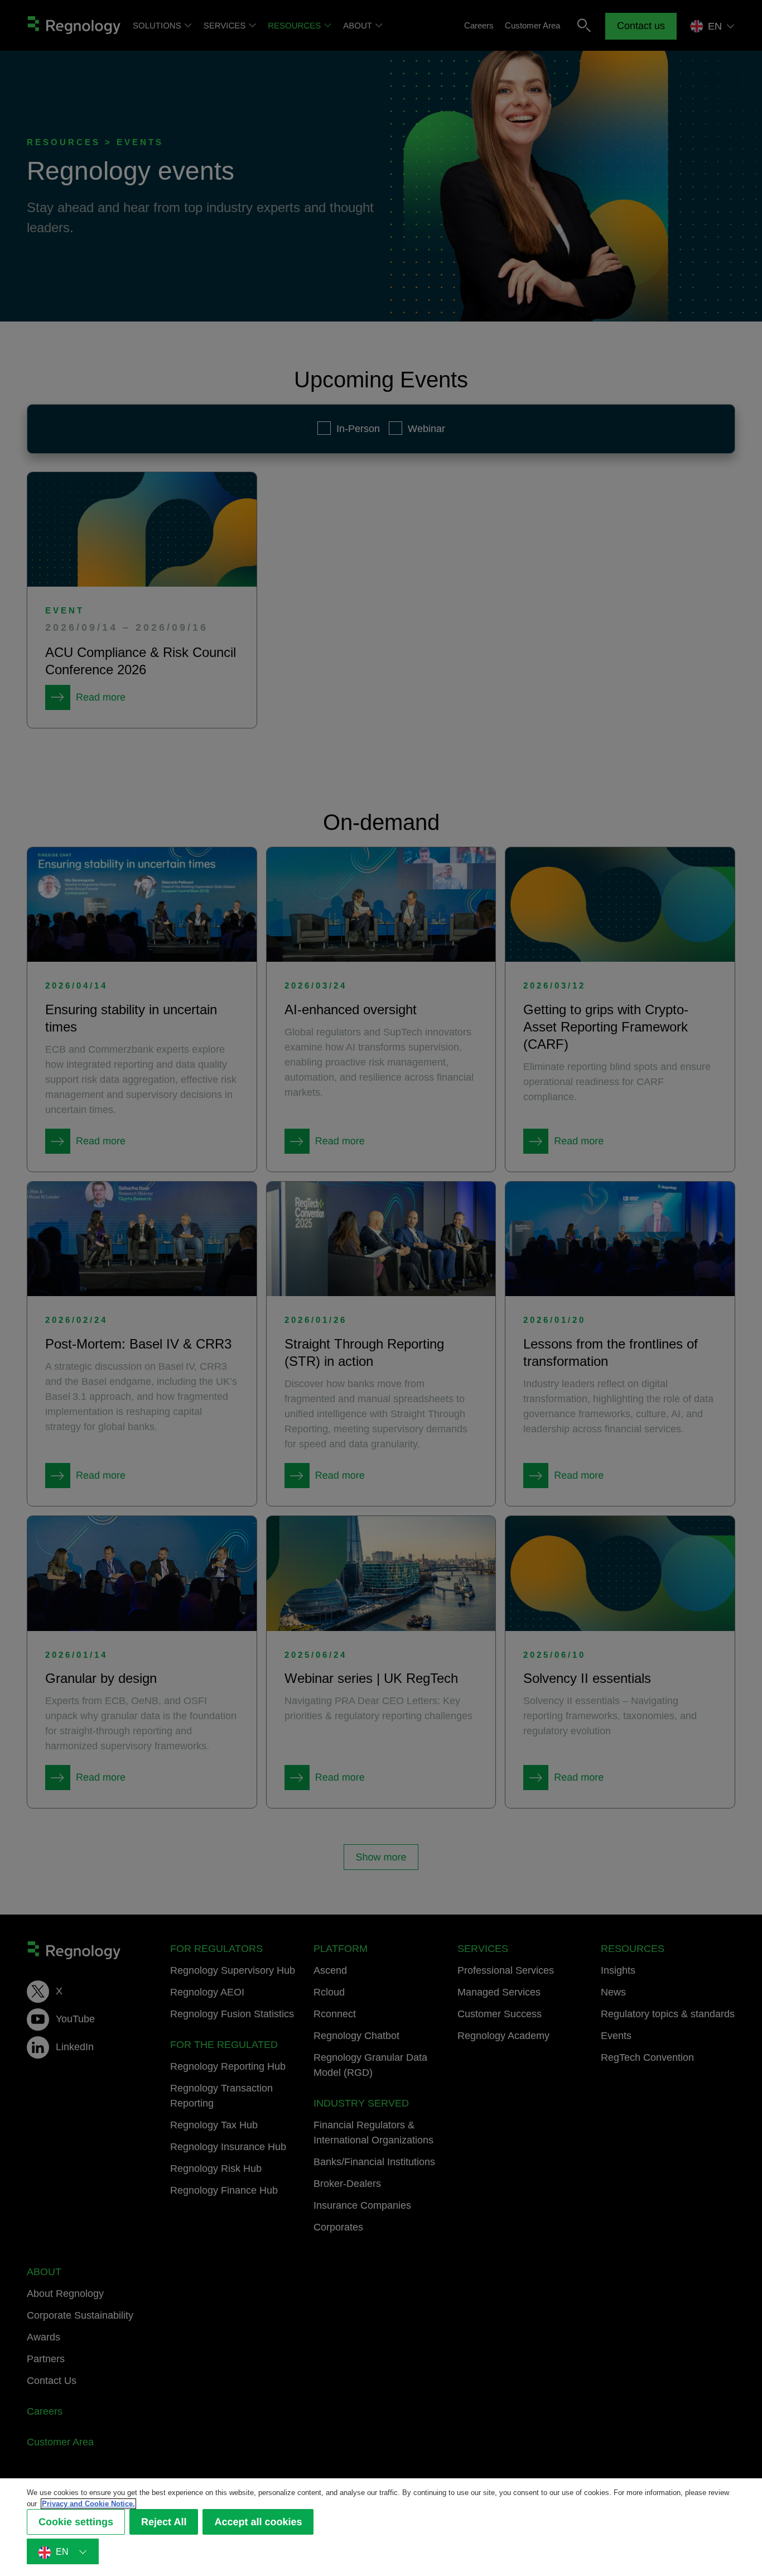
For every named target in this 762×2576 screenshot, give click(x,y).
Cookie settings (76, 2522)
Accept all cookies (258, 2522)
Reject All (164, 2522)
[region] (381, 2527)
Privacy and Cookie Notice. (88, 2504)
